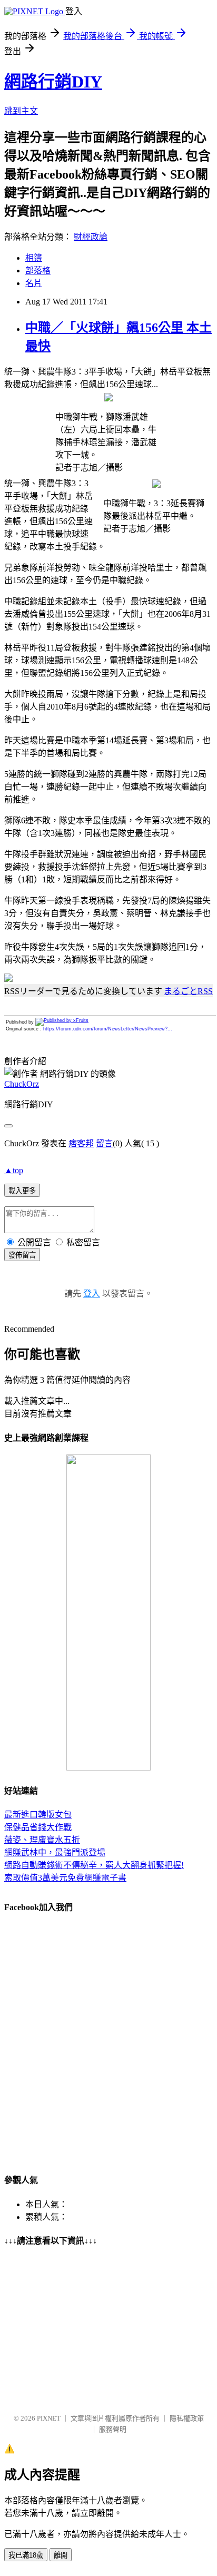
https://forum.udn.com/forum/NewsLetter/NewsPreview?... (108, 1029)
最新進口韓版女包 (38, 1815)
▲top (14, 1170)
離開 (61, 2555)
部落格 (38, 271)
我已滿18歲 (26, 2555)
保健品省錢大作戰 (38, 1827)
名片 (34, 283)
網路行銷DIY (53, 82)
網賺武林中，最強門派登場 (55, 1852)
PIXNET (49, 2418)
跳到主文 (21, 111)
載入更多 (22, 1191)
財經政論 (91, 237)
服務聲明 (113, 2429)
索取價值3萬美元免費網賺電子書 (65, 1878)
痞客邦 (81, 1143)
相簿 (34, 258)
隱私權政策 (187, 2418)
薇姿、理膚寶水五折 (42, 1840)
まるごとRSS (188, 991)
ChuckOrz (22, 1084)
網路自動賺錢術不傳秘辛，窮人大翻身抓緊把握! (94, 1865)
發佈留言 (22, 1255)
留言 (104, 1143)
